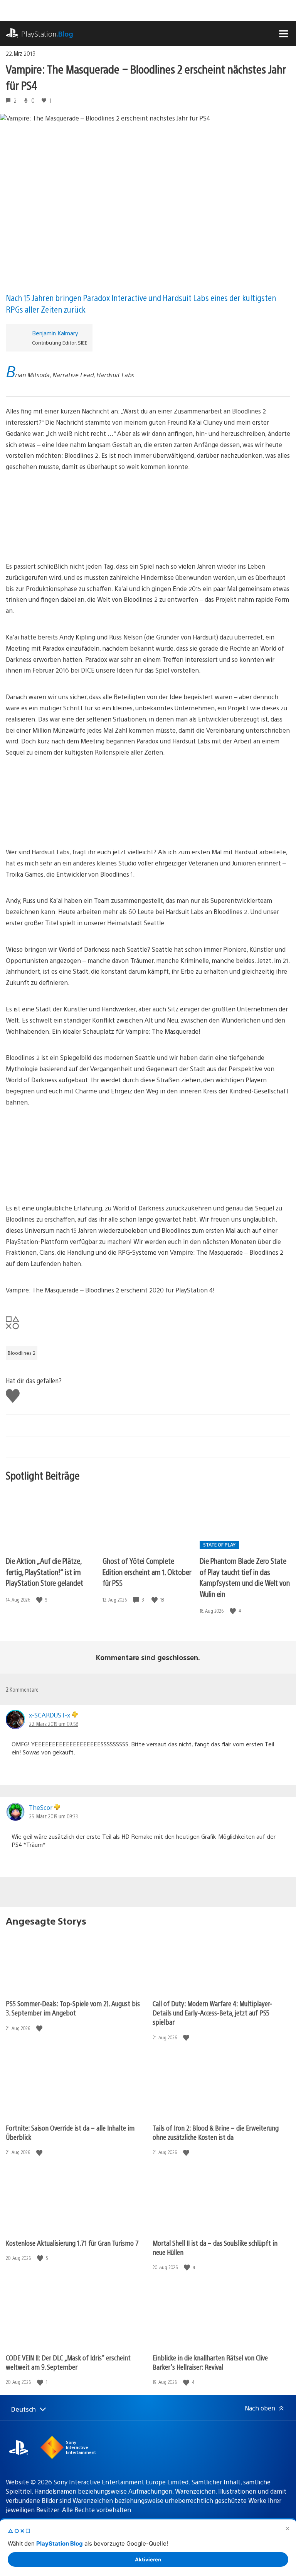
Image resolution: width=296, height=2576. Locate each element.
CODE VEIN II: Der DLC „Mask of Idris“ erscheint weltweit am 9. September (68, 2362)
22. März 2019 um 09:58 (54, 1724)
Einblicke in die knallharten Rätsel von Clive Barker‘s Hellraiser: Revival (210, 2362)
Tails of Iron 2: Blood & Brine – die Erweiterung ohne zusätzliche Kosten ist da (216, 2132)
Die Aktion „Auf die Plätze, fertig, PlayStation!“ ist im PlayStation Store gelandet (45, 1572)
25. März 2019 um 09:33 (53, 1816)
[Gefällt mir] (40, 1600)
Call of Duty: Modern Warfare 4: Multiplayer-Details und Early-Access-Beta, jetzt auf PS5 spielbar (212, 2013)
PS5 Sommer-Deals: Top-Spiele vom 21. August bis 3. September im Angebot (73, 2008)
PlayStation (47, 34)
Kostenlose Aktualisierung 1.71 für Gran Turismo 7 (72, 2243)
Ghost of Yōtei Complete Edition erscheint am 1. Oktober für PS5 (147, 1572)
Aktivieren (148, 2559)
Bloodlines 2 (22, 1353)
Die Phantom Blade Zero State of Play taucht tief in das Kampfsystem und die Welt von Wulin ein (245, 1577)
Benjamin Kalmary (55, 333)
